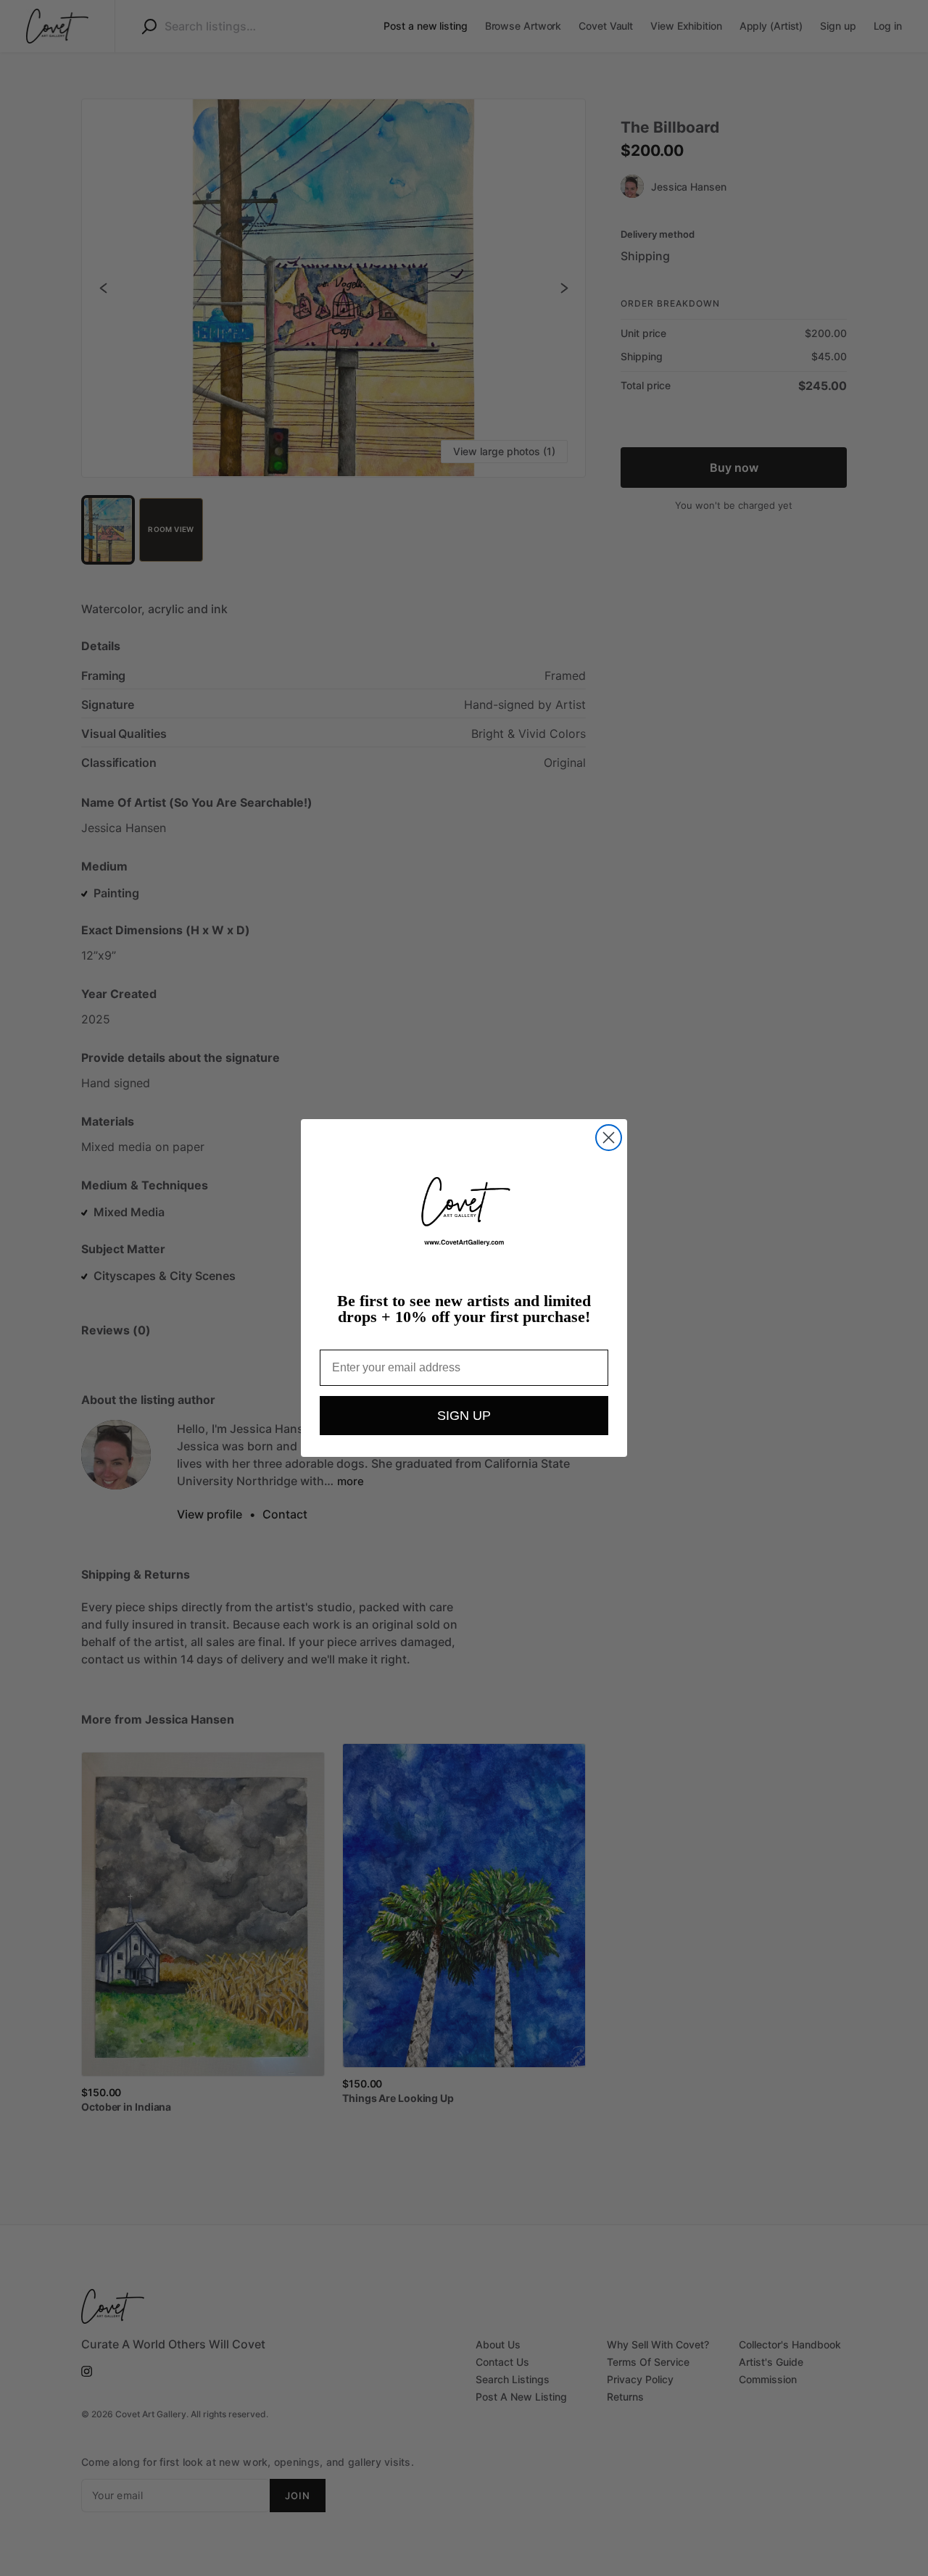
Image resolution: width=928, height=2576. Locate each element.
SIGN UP (464, 1416)
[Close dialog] (609, 1138)
